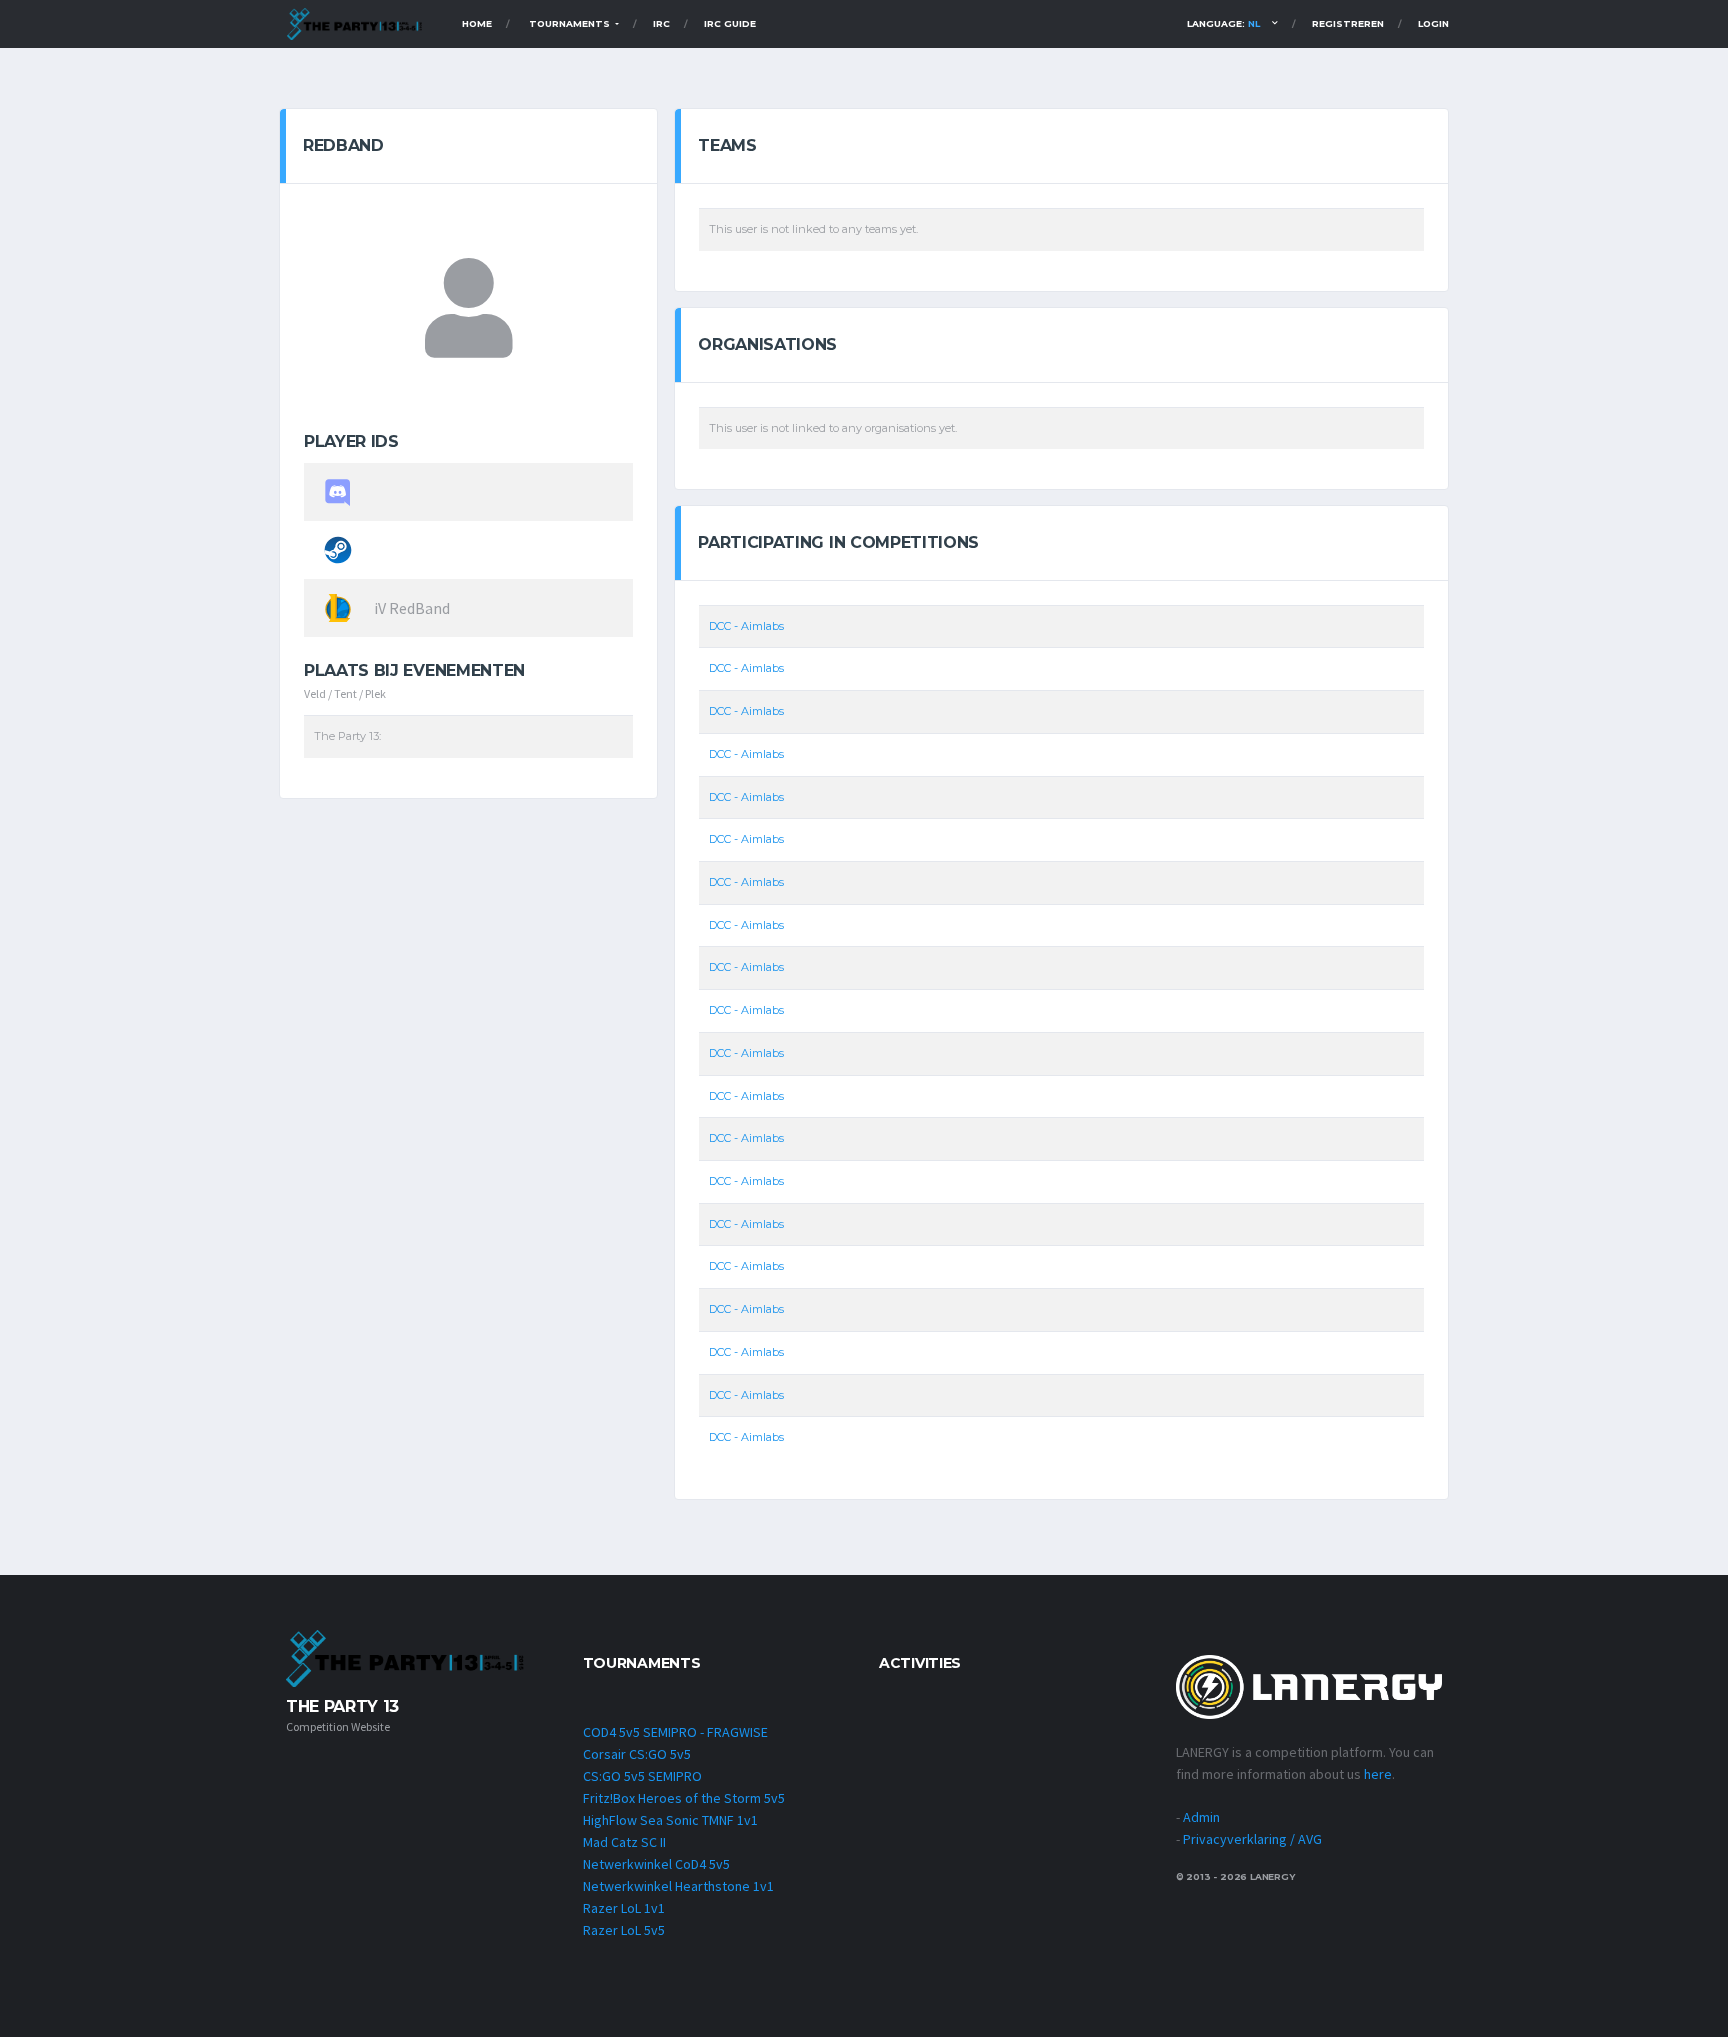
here (1378, 1774)
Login (1433, 23)
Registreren (1348, 23)
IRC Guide (730, 23)
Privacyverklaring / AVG (1252, 1839)
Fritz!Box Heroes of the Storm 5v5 (684, 1798)
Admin (1201, 1817)
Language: (1223, 23)
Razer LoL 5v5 (624, 1930)
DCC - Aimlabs (746, 626)
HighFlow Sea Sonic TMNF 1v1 (670, 1820)
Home (477, 23)
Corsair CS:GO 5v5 (637, 1754)
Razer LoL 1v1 (624, 1908)
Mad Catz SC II (624, 1842)
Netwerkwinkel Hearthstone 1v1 (678, 1886)
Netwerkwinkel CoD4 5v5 (656, 1864)
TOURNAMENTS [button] (571, 23)
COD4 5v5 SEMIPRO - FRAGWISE (675, 1732)
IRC (661, 23)
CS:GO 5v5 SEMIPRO (642, 1776)
